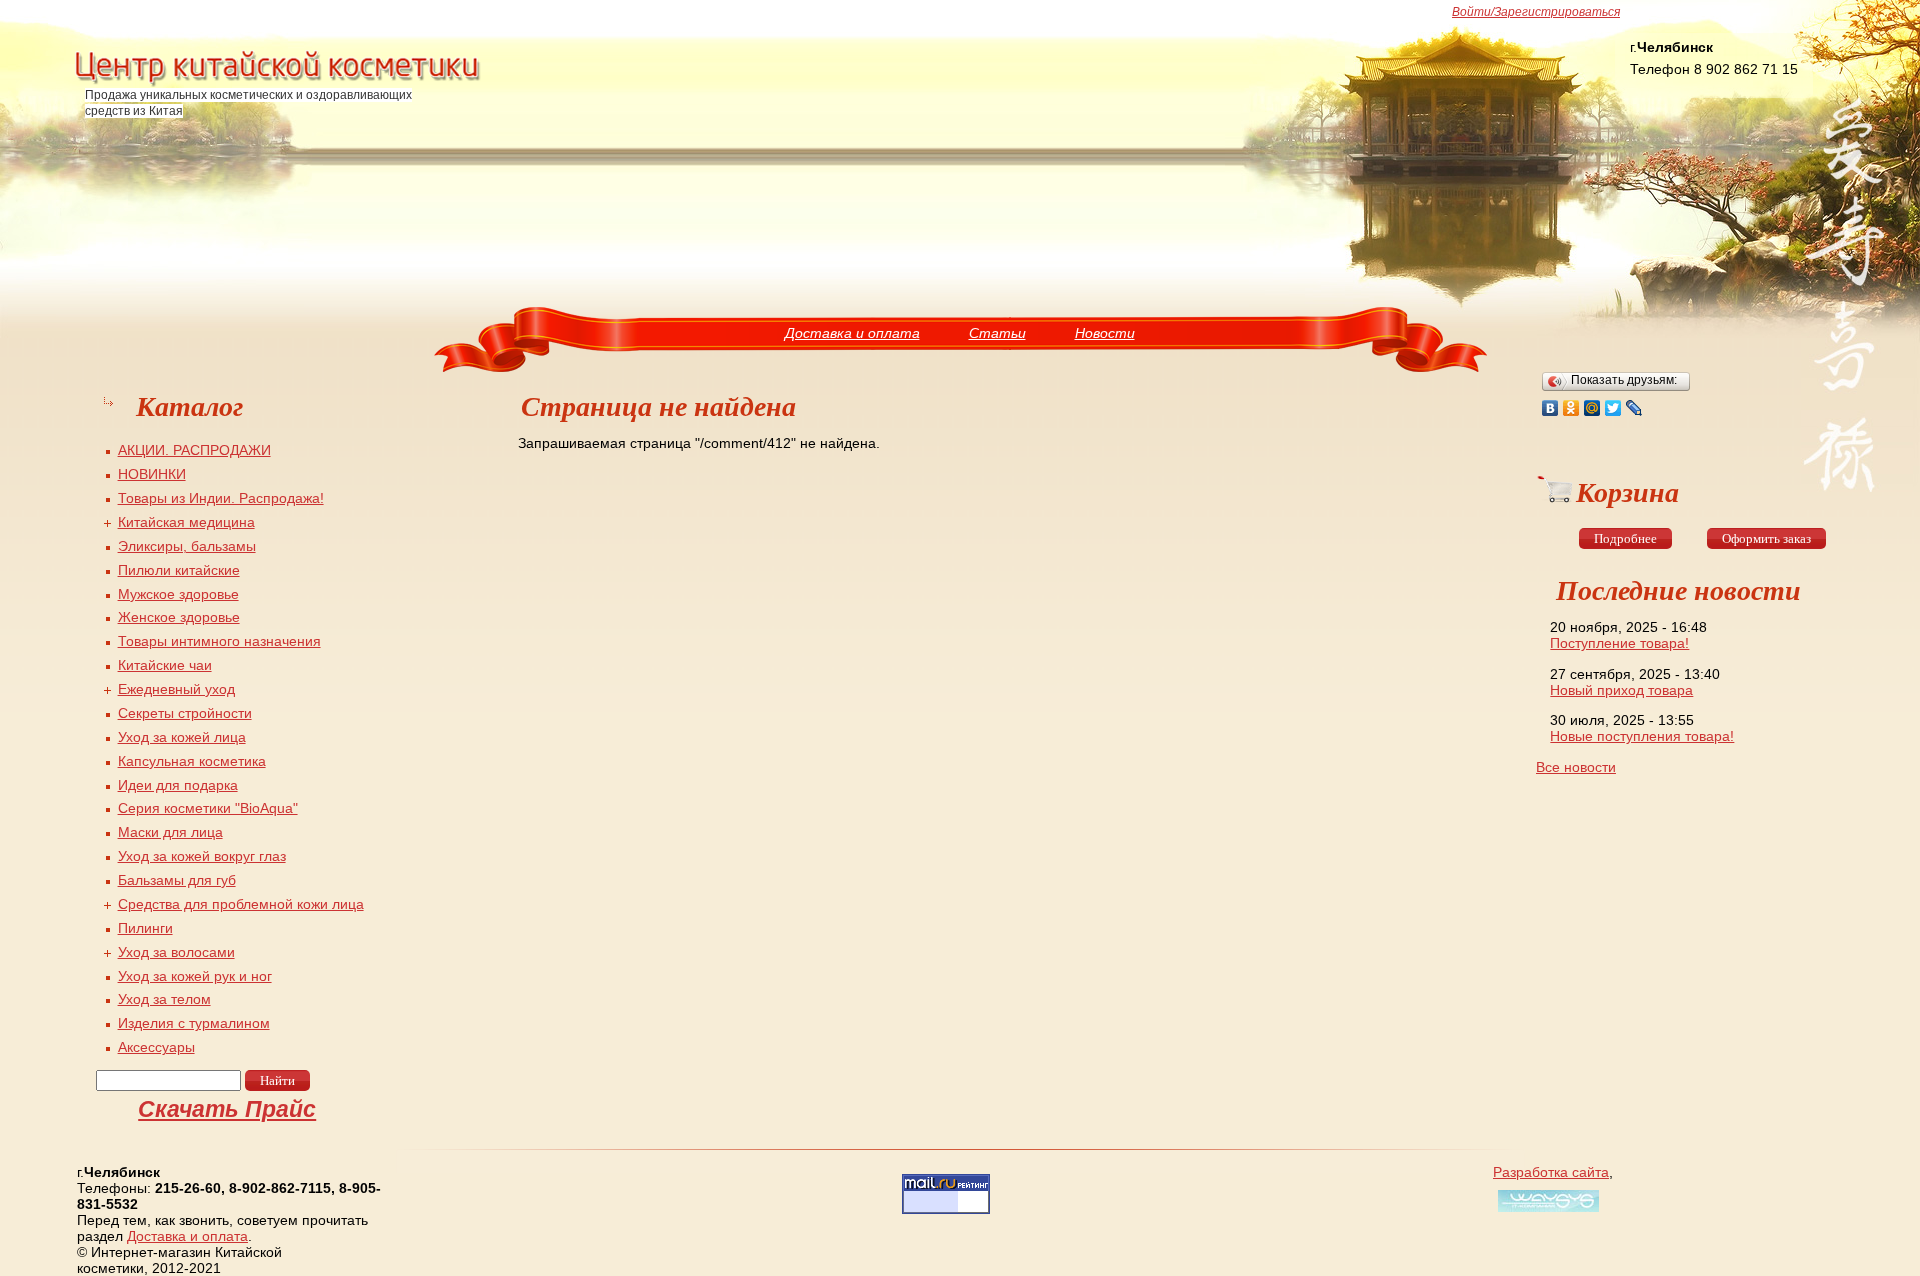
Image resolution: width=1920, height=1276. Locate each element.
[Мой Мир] (1592, 408)
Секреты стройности (185, 713)
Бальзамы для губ (177, 880)
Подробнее (1625, 538)
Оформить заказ (1766, 538)
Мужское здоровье (178, 594)
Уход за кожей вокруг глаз (202, 856)
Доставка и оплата (852, 333)
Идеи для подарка (178, 785)
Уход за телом (164, 999)
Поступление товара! (1619, 643)
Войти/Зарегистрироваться (1536, 12)
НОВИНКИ (152, 474)
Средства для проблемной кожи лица (241, 904)
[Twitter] (1613, 408)
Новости (1105, 333)
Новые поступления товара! (1642, 736)
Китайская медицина (186, 522)
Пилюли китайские (179, 570)
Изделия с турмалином (194, 1023)
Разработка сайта (1551, 1172)
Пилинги (145, 928)
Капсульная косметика (192, 761)
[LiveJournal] (1634, 408)
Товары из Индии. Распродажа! (221, 498)
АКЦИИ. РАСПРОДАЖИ (194, 450)
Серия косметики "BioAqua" (208, 808)
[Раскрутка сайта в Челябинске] (1546, 1212)
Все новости (1576, 767)
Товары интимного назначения (219, 641)
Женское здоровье (179, 617)
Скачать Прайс (227, 1109)
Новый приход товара (1621, 690)
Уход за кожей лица (182, 737)
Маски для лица (170, 832)
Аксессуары (156, 1047)
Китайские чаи (165, 665)
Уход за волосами (176, 952)
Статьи (997, 333)
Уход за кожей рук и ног (195, 976)
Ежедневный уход (176, 689)
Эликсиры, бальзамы (187, 546)
